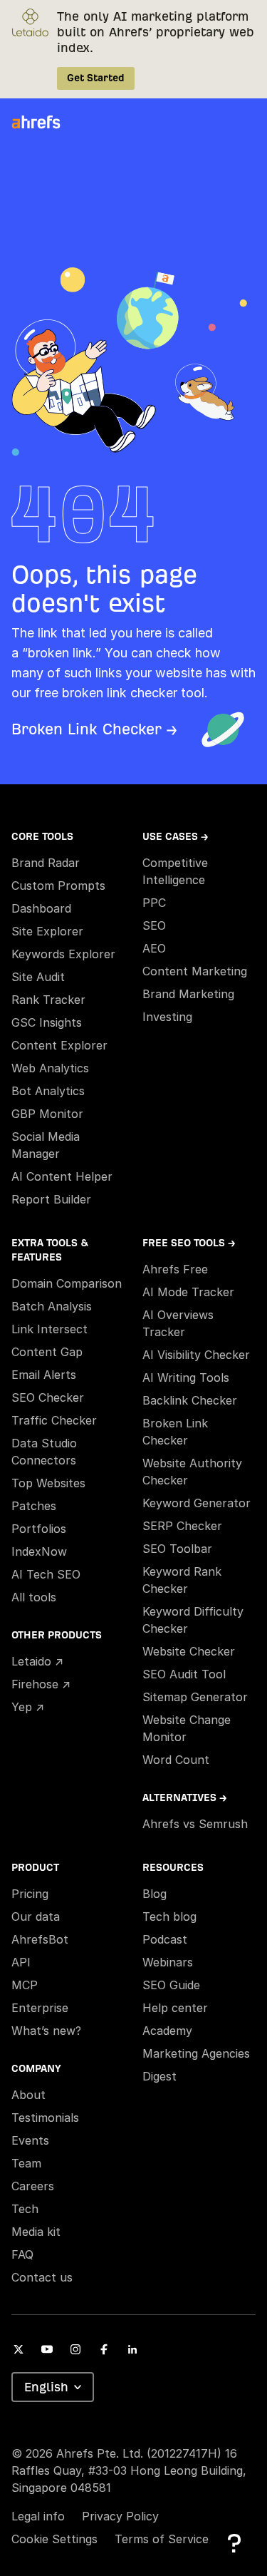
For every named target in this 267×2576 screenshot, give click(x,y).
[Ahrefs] (45, 123)
